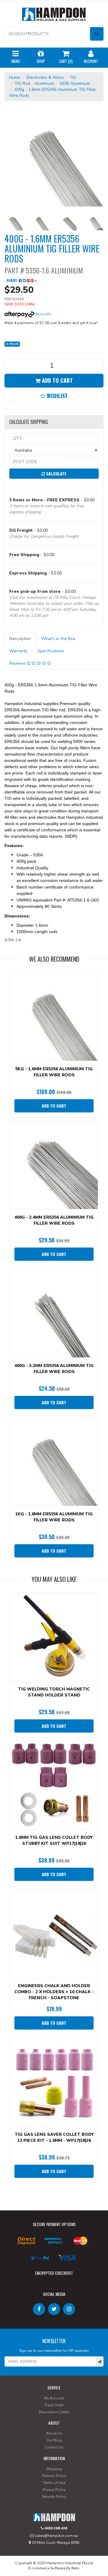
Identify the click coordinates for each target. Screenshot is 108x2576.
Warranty (18, 651)
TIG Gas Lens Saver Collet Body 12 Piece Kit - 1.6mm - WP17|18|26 (54, 2137)
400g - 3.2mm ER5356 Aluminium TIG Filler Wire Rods (54, 1369)
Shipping (54, 2469)
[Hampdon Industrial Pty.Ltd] (54, 15)
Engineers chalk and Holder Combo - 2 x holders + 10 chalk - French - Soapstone (54, 1992)
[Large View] (13, 221)
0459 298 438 (55, 2528)
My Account (54, 2398)
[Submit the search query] (97, 34)
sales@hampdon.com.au (56, 2536)
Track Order (54, 2405)
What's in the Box (58, 639)
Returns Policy (54, 2476)
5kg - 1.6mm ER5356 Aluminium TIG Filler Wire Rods (54, 1072)
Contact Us (54, 2447)
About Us (54, 2433)
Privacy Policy (54, 2490)
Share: (13, 280)
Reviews (18, 663)
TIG (73, 77)
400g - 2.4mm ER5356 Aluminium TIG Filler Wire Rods (54, 1220)
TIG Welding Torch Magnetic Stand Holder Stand (54, 1692)
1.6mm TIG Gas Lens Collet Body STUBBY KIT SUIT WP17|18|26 (54, 1840)
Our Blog (54, 2440)
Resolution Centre (54, 2412)
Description (20, 639)
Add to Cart (57, 380)
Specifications (51, 651)
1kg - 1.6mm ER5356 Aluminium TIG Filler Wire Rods (54, 1517)
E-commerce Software (47, 2568)
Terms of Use (54, 2483)
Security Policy (54, 2497)
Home (15, 77)
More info (43, 314)
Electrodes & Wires (45, 77)
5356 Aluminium (75, 83)
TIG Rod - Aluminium (34, 83)
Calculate (56, 473)
